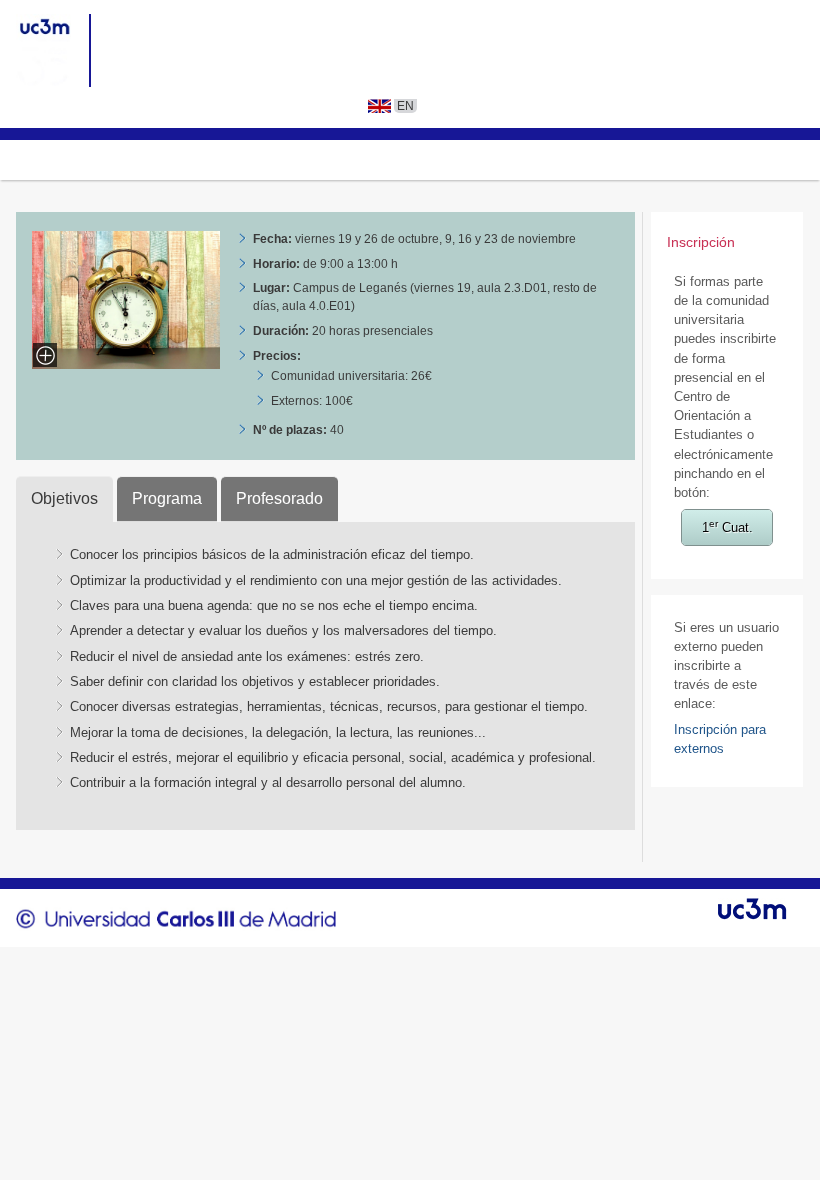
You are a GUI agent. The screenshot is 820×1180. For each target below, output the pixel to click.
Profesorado (279, 498)
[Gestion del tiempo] (126, 363)
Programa (167, 498)
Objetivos (64, 498)
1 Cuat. (727, 526)
